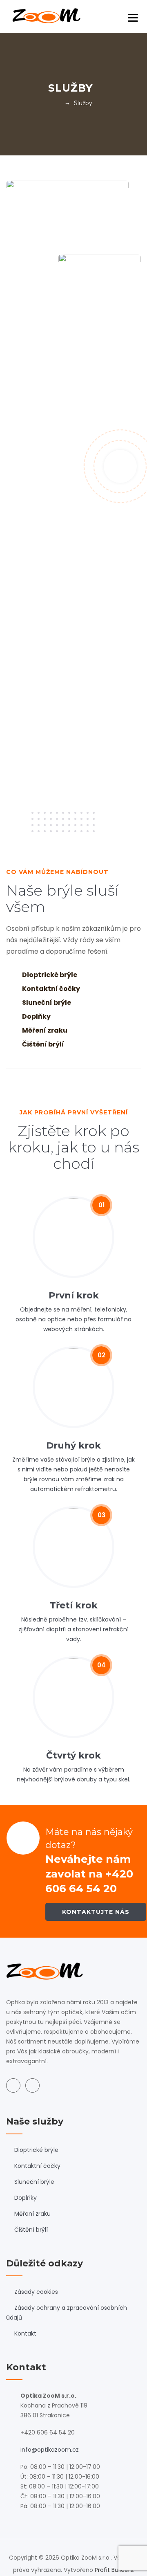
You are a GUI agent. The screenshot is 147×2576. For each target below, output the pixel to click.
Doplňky (26, 2198)
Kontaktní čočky (37, 2166)
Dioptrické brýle (36, 2150)
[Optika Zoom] (46, 16)
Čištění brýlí (31, 2230)
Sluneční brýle (34, 2182)
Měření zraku (32, 2214)
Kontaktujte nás (96, 1912)
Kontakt (25, 2333)
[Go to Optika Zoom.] (57, 103)
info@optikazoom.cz (50, 2450)
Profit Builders (114, 2570)
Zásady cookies (36, 2292)
